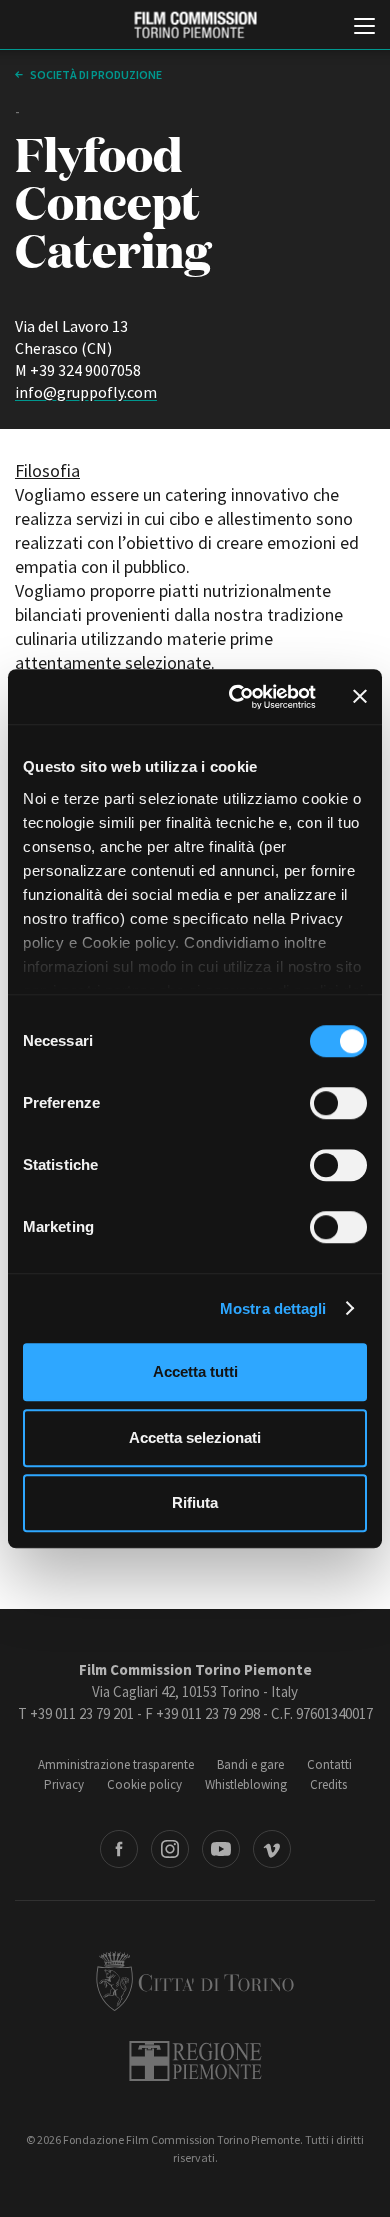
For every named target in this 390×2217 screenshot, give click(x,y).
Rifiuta (195, 1502)
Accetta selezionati (195, 1437)
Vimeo (272, 1849)
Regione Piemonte (195, 2061)
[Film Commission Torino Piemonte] (195, 25)
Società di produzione (95, 74)
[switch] (338, 1103)
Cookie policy (144, 1784)
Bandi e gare (250, 1764)
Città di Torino (195, 1981)
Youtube (221, 1849)
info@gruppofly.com (86, 392)
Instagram (170, 1849)
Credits (328, 1784)
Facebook (119, 1849)
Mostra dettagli (273, 1308)
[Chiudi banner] (360, 697)
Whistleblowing (246, 1784)
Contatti (329, 1764)
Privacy (64, 1784)
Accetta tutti (195, 1371)
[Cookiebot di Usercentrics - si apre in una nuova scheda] (236, 697)
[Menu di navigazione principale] (364, 28)
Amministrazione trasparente (116, 1764)
